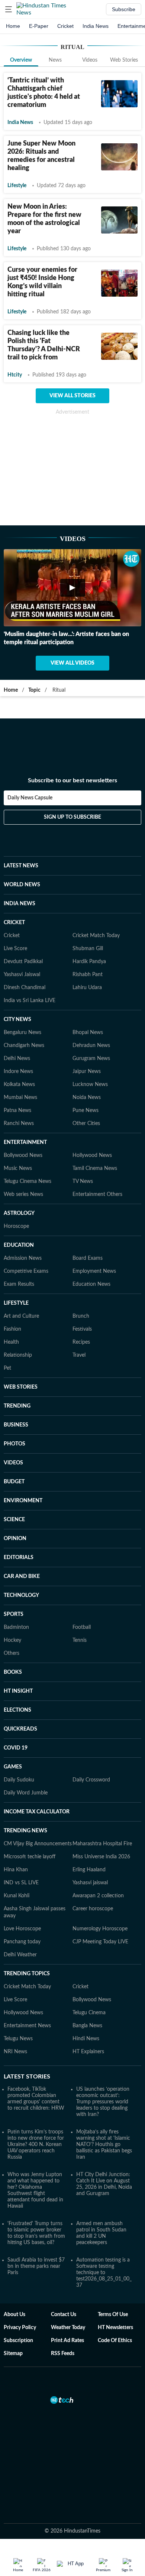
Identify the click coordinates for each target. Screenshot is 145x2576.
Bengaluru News (22, 996)
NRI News (15, 2015)
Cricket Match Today (96, 899)
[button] (9, 9)
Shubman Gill (88, 912)
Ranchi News (19, 1087)
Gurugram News (91, 1022)
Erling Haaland (89, 1833)
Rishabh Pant (88, 938)
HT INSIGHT (18, 1655)
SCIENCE (14, 1483)
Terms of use (113, 2278)
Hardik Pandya (89, 925)
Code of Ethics (115, 2304)
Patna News (17, 1074)
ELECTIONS (17, 1674)
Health (11, 1306)
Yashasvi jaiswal (90, 1846)
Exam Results (19, 1248)
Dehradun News (91, 1009)
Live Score (15, 912)
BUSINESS (16, 1389)
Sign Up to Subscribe (72, 788)
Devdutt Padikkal (23, 925)
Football (82, 1591)
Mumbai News (20, 1061)
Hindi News (86, 2002)
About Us (14, 2278)
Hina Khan (16, 1833)
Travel (79, 1319)
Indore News (18, 1035)
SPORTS (14, 1578)
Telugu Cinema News (28, 1145)
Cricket (65, 26)
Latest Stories (27, 2040)
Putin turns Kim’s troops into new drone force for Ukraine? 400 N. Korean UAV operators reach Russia (36, 2108)
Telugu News (18, 2002)
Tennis (80, 1604)
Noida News (87, 1061)
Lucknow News (90, 1048)
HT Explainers (88, 2015)
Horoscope (16, 1190)
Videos (90, 60)
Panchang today (22, 1905)
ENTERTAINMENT (25, 1106)
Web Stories (124, 60)
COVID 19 (16, 1712)
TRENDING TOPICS (27, 1937)
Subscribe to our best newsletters (72, 751)
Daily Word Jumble (26, 1757)
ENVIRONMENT (23, 1464)
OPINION (15, 1502)
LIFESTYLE (16, 1267)
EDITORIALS (19, 1521)
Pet (7, 1332)
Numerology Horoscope (100, 1892)
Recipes (81, 1306)
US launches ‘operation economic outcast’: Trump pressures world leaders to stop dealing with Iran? (103, 2065)
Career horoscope (93, 1872)
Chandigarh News (24, 1009)
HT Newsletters (115, 2291)
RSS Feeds (63, 2317)
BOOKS (13, 1636)
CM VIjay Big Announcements (38, 1807)
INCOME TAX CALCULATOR (37, 1776)
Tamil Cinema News (95, 1132)
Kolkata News (19, 1048)
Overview (21, 60)
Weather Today (68, 2291)
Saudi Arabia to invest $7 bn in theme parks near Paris (36, 2230)
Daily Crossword (91, 1744)
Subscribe (124, 9)
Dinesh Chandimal (25, 951)
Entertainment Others (97, 1158)
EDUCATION (19, 1209)
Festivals (82, 1293)
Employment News (94, 1235)
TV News (83, 1145)
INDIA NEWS (20, 867)
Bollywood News (23, 1119)
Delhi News (17, 1022)
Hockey (12, 1604)
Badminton (16, 1591)
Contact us (64, 2278)
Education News (91, 1248)
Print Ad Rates (67, 2304)
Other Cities (86, 1087)
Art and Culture (21, 1280)
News (55, 60)
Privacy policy (20, 2291)
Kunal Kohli (17, 1859)
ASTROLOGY (19, 1177)
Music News (18, 1132)
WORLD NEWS (22, 848)
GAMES (13, 1731)
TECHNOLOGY (21, 1559)
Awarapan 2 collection (98, 1859)
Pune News (86, 1074)
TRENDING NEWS (25, 1794)
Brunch (81, 1280)
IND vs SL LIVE (21, 1846)
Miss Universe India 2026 (101, 1820)
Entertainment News (27, 1989)
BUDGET (14, 1445)
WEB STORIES (21, 1351)
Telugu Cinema (89, 1976)
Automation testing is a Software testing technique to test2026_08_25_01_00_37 (104, 2236)
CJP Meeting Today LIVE (100, 1905)
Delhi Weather (20, 1918)
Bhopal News (88, 996)
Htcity (15, 375)
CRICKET (14, 886)
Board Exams (88, 1222)
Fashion (12, 1293)
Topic (34, 690)
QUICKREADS (20, 1693)
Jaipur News (87, 1035)
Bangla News (87, 1989)
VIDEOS (13, 1426)
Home (13, 26)
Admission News (23, 1222)
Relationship (18, 1319)
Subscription (18, 2304)
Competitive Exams (26, 1235)
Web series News (23, 1158)
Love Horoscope (22, 1892)
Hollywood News (92, 1119)
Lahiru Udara (87, 951)
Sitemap (13, 2317)
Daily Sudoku (19, 1744)
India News (96, 26)
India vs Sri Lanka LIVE (30, 964)
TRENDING (17, 1370)
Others (12, 1617)
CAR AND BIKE (22, 1540)
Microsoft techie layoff (30, 1820)
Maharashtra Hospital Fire (102, 1807)
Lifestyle (17, 186)
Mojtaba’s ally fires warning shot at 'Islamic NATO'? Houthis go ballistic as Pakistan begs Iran (104, 2108)
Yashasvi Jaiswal (22, 938)
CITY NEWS (17, 983)
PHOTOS (14, 1408)
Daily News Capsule (30, 768)
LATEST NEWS (21, 829)
